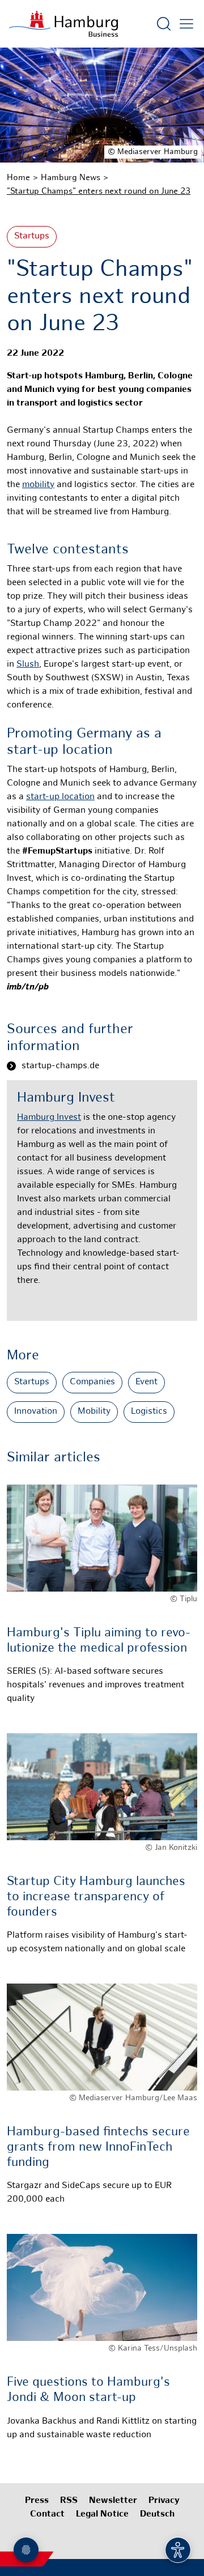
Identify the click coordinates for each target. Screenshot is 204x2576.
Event (146, 1382)
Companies (92, 1382)
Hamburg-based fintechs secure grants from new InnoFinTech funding (98, 2147)
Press (37, 2501)
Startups (32, 236)
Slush (28, 665)
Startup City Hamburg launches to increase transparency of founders (96, 1897)
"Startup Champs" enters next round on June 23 (99, 191)
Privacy (164, 2501)
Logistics (149, 1412)
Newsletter (113, 2501)
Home (18, 178)
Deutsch (157, 2515)
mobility (38, 485)
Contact (47, 2515)
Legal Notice (102, 2515)
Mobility (94, 1412)
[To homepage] (63, 24)
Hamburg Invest (49, 1118)
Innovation (36, 1412)
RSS (69, 2501)
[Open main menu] (186, 24)
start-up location (60, 797)
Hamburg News (71, 178)
